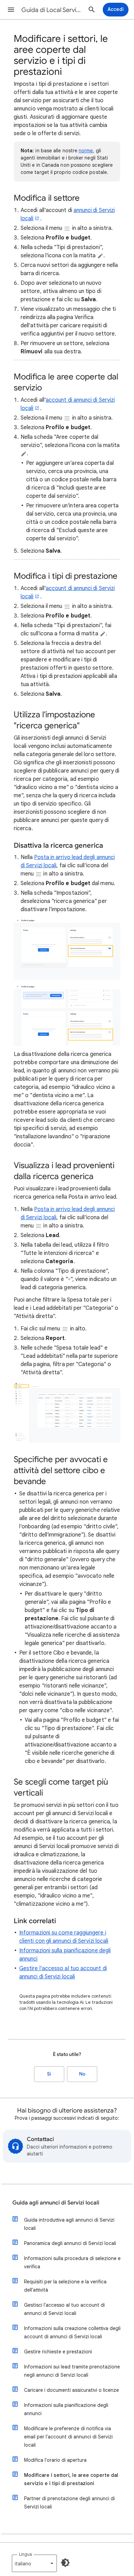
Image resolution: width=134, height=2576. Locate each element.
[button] (11, 10)
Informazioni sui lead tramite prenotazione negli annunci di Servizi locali (72, 2371)
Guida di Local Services (52, 10)
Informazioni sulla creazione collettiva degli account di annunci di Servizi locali (72, 2332)
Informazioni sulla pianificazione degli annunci (66, 2409)
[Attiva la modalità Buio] (65, 2563)
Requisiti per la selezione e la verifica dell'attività (65, 2286)
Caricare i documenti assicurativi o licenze (71, 2390)
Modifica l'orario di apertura (55, 2460)
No (82, 2074)
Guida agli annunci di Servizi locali (56, 2203)
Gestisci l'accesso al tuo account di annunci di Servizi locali (64, 2309)
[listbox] (34, 2563)
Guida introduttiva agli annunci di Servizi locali (69, 2224)
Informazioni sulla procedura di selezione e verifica (72, 2262)
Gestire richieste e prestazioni (58, 2352)
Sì (49, 2074)
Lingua (25, 2554)
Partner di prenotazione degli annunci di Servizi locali (69, 2503)
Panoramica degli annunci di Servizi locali (70, 2243)
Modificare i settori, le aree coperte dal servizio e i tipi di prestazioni (71, 2479)
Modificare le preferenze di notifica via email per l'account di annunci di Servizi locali (68, 2437)
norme (86, 151)
